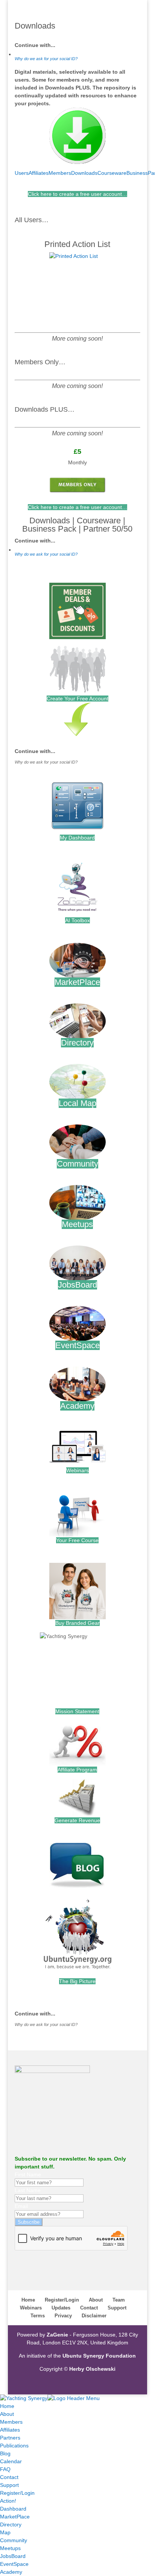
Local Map (77, 1103)
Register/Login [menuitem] (17, 2493)
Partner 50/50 (108, 529)
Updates (61, 2308)
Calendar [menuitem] (11, 2461)
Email (21, 2206)
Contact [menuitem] (9, 2477)
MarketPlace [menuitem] (15, 2517)
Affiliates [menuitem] (10, 2430)
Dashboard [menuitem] (13, 2509)
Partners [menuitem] (10, 2438)
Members (60, 173)
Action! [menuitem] (8, 2501)
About (96, 2300)
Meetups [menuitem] (10, 2548)
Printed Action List (77, 244)
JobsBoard (77, 1285)
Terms (38, 2316)
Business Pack (49, 529)
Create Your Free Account (77, 699)
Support (117, 2308)
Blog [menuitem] (5, 2453)
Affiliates (39, 173)
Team (119, 2300)
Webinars (77, 1470)
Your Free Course (77, 1540)
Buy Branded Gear (77, 1623)
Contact (89, 2308)
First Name (28, 2174)
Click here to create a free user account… (77, 194)
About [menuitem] (7, 2414)
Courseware (112, 173)
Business (137, 173)
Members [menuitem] (11, 2422)
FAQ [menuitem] (5, 2469)
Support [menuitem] (9, 2485)
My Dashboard (77, 838)
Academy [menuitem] (11, 2572)
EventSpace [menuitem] (14, 2564)
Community (77, 1164)
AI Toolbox (77, 920)
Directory (77, 1043)
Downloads (84, 173)
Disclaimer (94, 2316)
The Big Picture (77, 1981)
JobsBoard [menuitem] (13, 2556)
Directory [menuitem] (11, 2524)
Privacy (63, 2316)
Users (22, 173)
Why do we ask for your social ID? (46, 59)
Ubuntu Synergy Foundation (99, 2356)
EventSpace (77, 1345)
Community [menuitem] (14, 2540)
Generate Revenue (77, 1820)
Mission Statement (77, 1711)
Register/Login (62, 2300)
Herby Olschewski (92, 2369)
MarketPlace (77, 982)
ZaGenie (57, 2335)
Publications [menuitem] (14, 2446)
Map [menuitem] (5, 2532)
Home (28, 2300)
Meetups (77, 1224)
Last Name (28, 2190)
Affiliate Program (77, 1770)
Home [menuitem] (7, 2406)
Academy (77, 1406)
